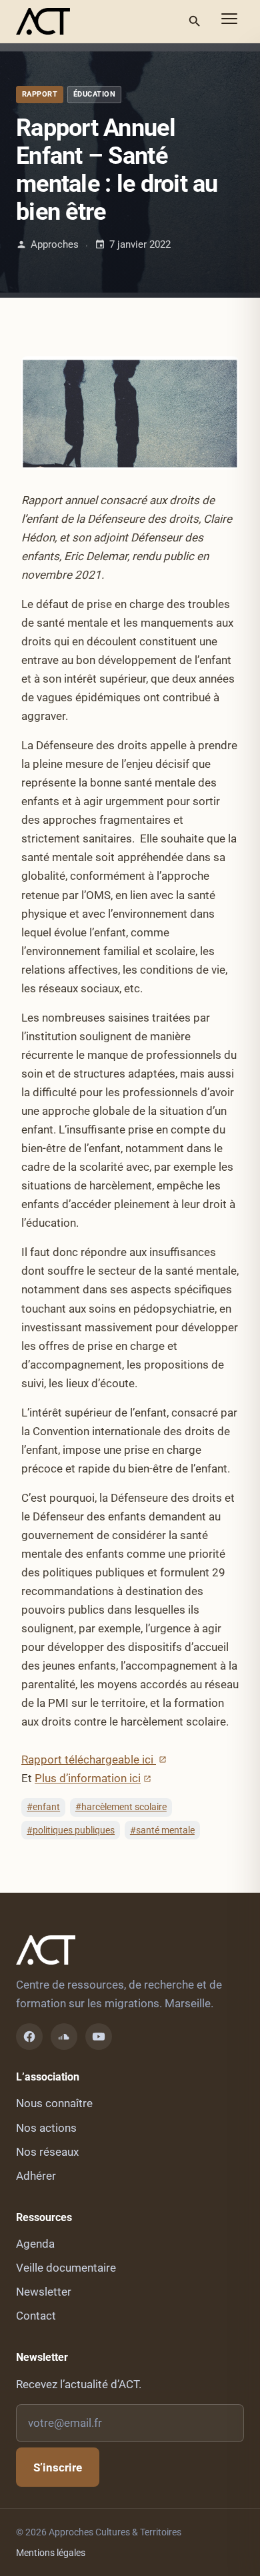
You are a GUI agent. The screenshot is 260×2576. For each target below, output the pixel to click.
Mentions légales (51, 2553)
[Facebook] (29, 2037)
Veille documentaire (66, 2268)
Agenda (35, 2244)
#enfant (43, 1807)
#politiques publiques (71, 1830)
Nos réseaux (47, 2152)
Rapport (40, 94)
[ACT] (43, 21)
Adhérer (36, 2176)
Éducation (94, 94)
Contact (36, 2316)
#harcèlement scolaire (121, 1807)
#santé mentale (162, 1830)
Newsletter (44, 2292)
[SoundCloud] (64, 2037)
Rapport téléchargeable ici (89, 1760)
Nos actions (46, 2128)
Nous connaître (54, 2103)
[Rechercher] (195, 21)
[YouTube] (99, 2037)
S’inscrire (58, 2467)
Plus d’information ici (88, 1778)
